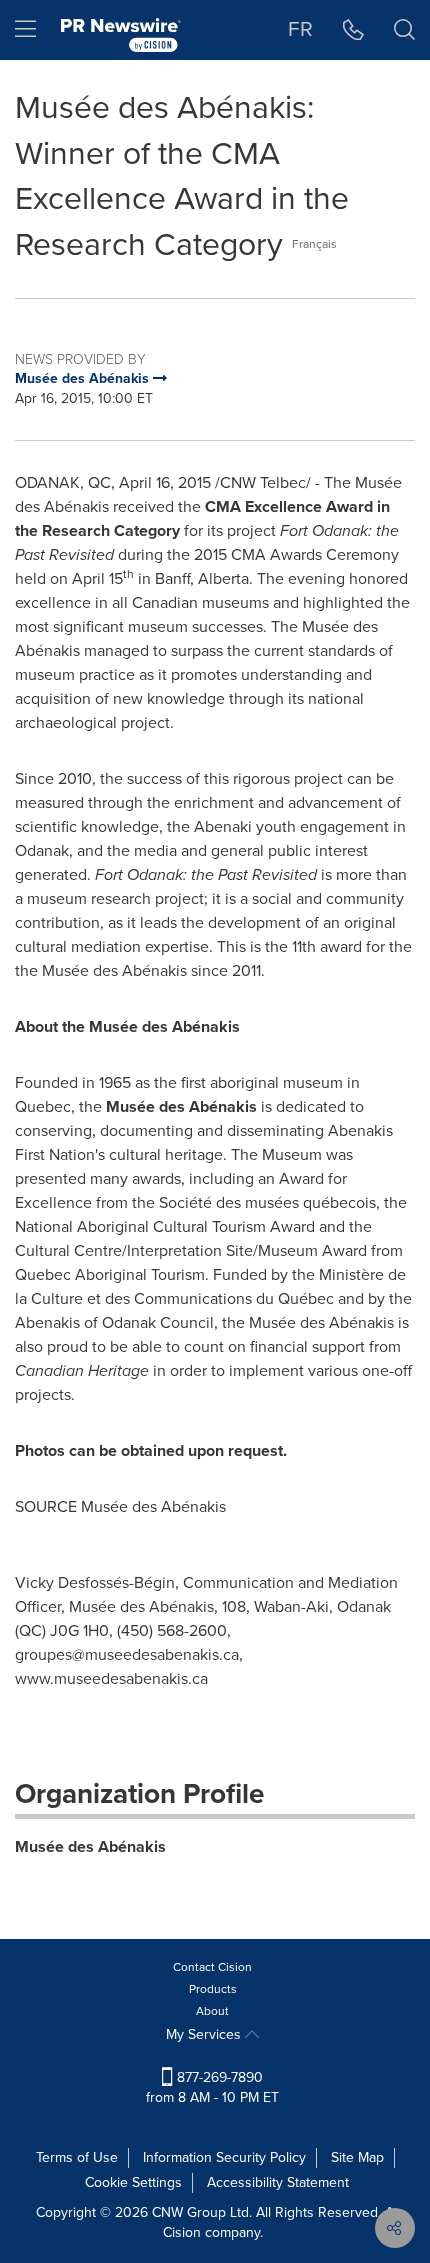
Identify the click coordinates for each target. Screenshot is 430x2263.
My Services (205, 2034)
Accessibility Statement (278, 2182)
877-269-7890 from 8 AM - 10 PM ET (212, 2087)
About (212, 2011)
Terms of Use (77, 2157)
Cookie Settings (133, 2182)
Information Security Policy (224, 2157)
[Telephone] (353, 30)
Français (314, 244)
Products (213, 1989)
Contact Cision (212, 1967)
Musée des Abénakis (90, 1846)
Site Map (357, 2157)
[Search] (404, 30)
